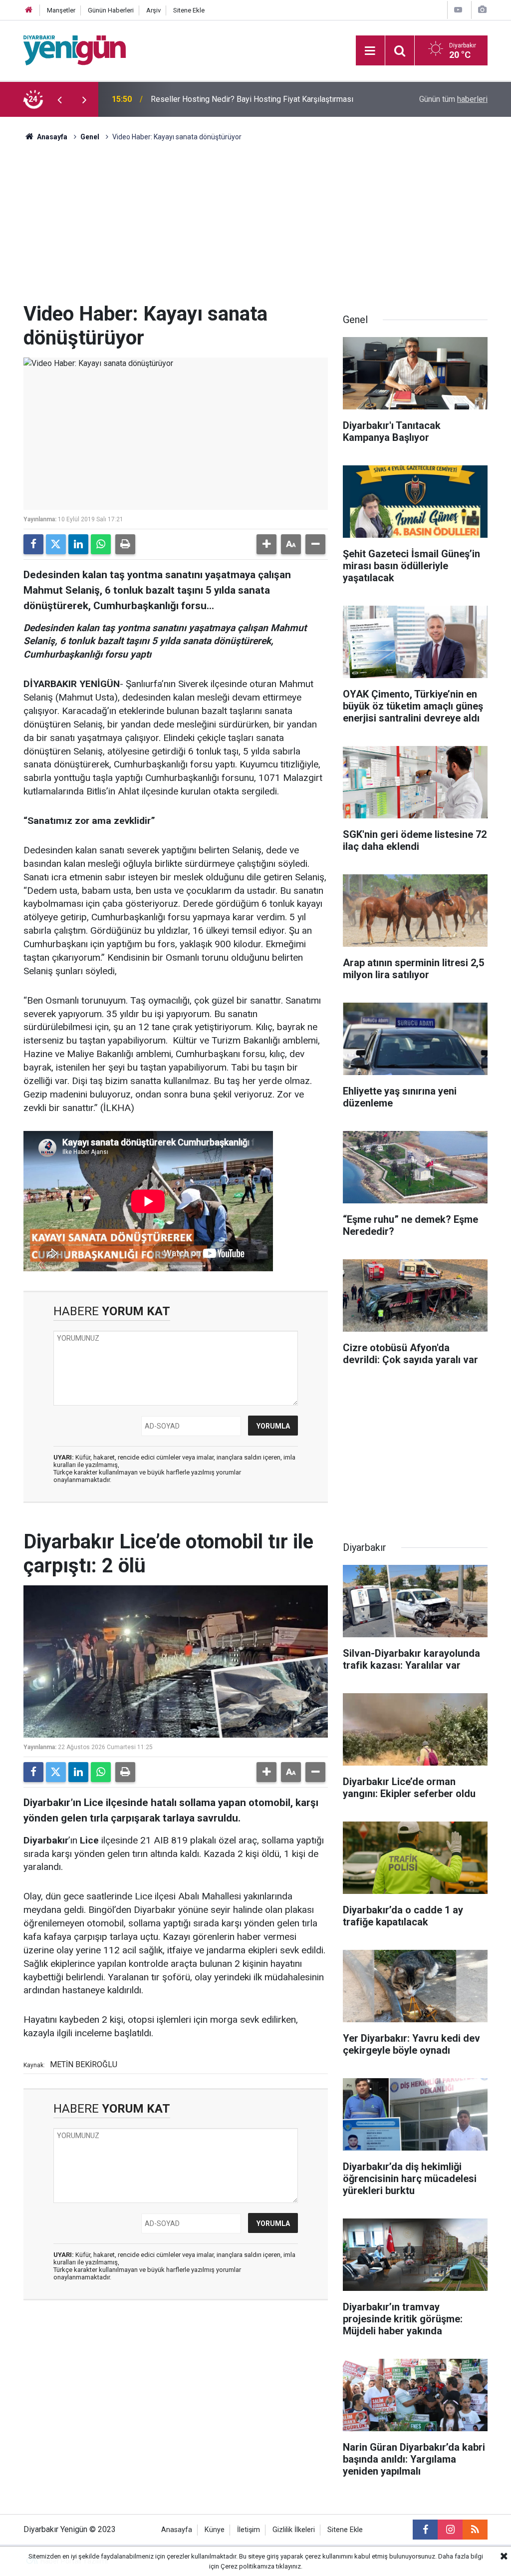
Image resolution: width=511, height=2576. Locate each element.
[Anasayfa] (29, 10)
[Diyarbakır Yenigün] (75, 50)
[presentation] (59, 99)
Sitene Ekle (189, 10)
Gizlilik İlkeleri (294, 2530)
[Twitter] (56, 544)
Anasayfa (51, 137)
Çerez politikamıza (248, 2566)
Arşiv (153, 10)
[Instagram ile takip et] (450, 2530)
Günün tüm (453, 99)
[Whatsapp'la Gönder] (101, 544)
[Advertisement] (255, 227)
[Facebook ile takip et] (425, 2530)
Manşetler (61, 10)
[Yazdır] (125, 544)
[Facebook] (33, 544)
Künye (215, 2530)
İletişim (249, 2530)
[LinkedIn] (78, 544)
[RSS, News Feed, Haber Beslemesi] (475, 2530)
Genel (90, 137)
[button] (266, 544)
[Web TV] (458, 10)
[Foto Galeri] (482, 10)
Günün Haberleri (111, 10)
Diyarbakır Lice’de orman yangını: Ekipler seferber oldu (245, 99)
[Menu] (370, 51)
